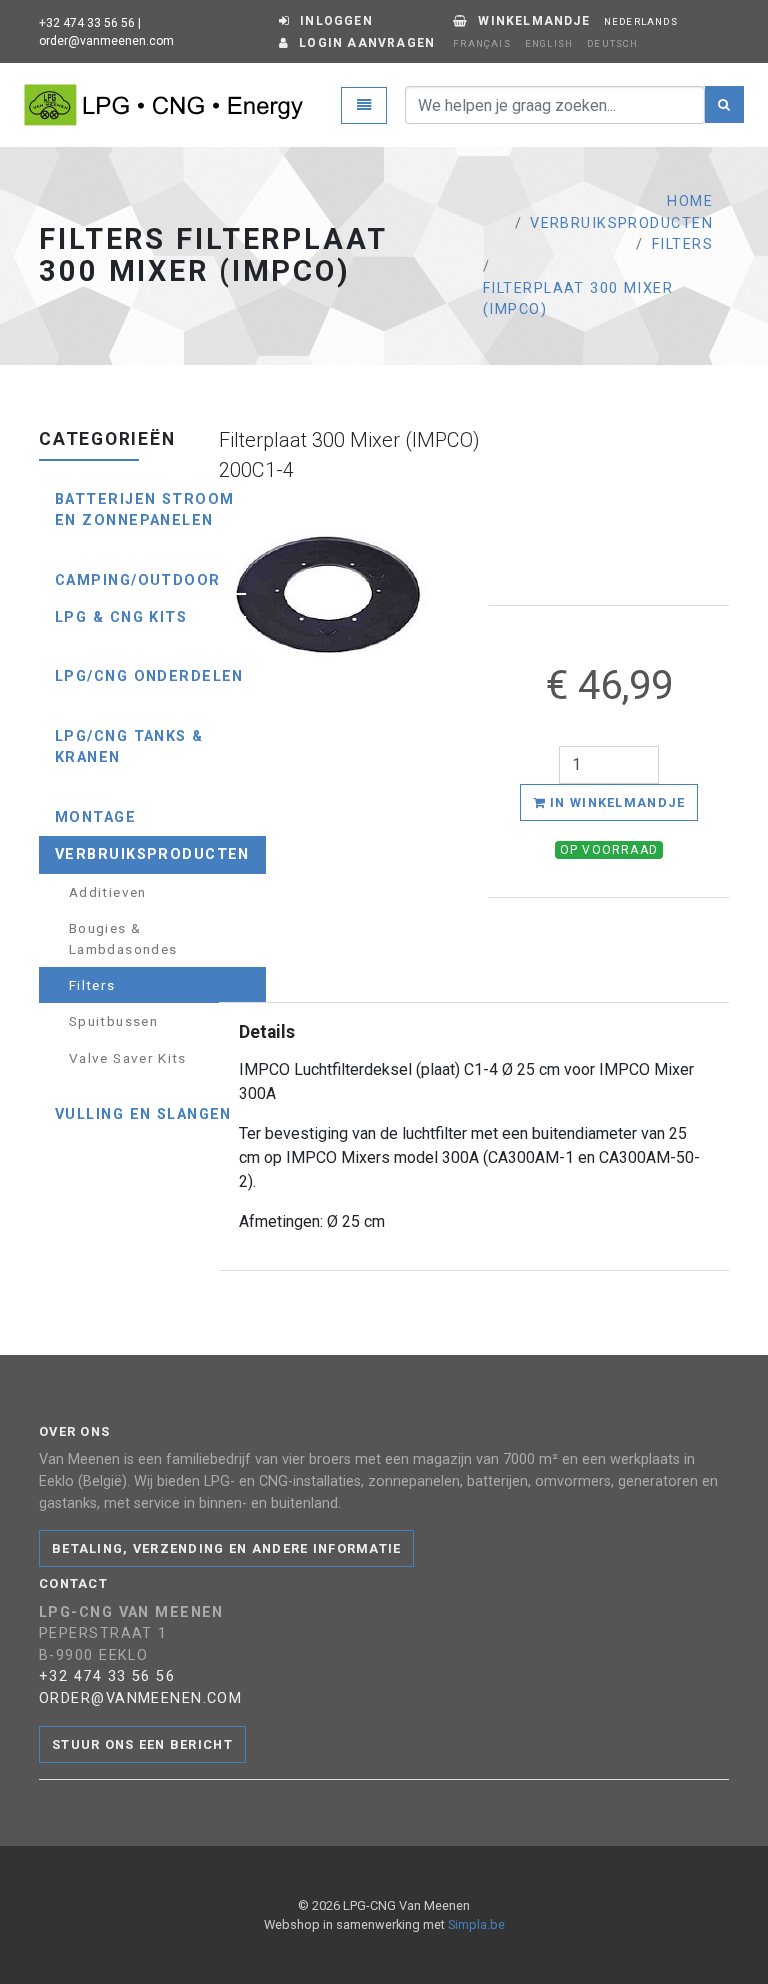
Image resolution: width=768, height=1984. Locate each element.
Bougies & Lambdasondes (123, 938)
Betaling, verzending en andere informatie (226, 1548)
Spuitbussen (113, 1021)
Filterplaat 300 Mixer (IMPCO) (578, 299)
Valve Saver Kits (128, 1058)
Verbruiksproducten (621, 223)
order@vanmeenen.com (106, 41)
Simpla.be (476, 1924)
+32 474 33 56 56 (87, 23)
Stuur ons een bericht (142, 1744)
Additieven (108, 892)
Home (690, 201)
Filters (682, 244)
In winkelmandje (615, 802)
